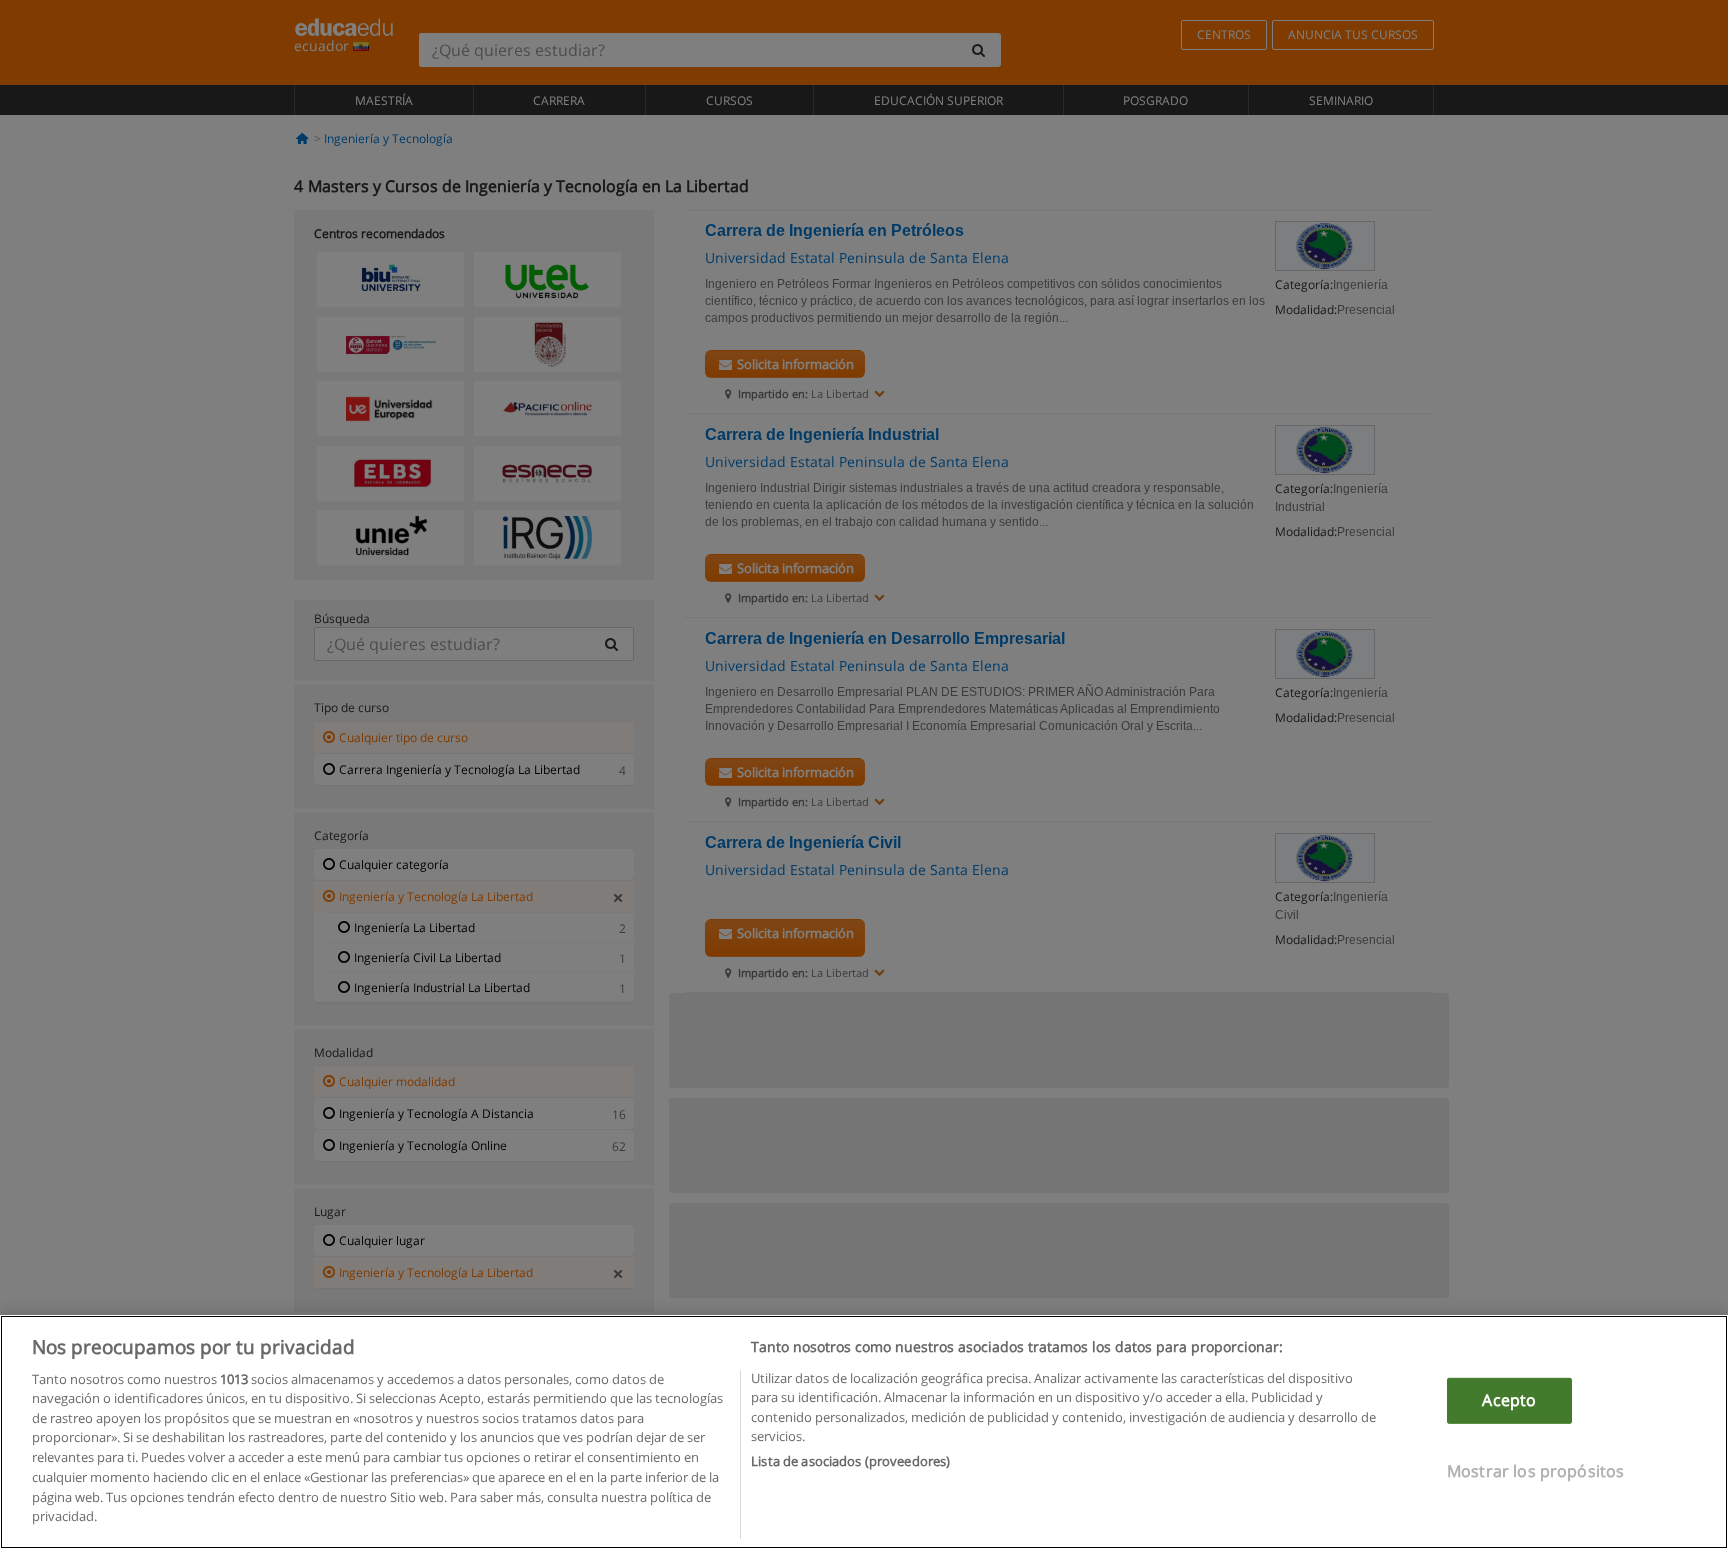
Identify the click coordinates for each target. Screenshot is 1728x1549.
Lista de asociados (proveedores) (850, 1461)
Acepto (1509, 1400)
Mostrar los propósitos (1536, 1470)
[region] (864, 1432)
